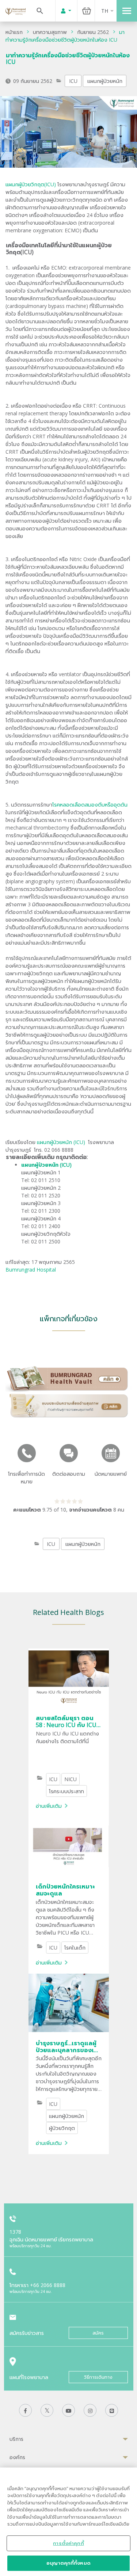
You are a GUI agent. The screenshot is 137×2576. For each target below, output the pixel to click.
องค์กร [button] (17, 2457)
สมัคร (98, 2333)
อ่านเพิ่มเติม (49, 1806)
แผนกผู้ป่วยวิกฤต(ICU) (31, 184)
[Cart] (87, 11)
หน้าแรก (14, 32)
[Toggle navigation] (127, 11)
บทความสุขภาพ (50, 32)
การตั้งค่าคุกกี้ (68, 2543)
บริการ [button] (16, 2439)
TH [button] (105, 11)
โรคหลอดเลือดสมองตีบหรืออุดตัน (90, 805)
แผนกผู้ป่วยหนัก (105, 81)
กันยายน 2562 (93, 32)
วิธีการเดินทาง (98, 2377)
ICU (73, 81)
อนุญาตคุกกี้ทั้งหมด (68, 2563)
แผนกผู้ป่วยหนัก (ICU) (62, 1142)
